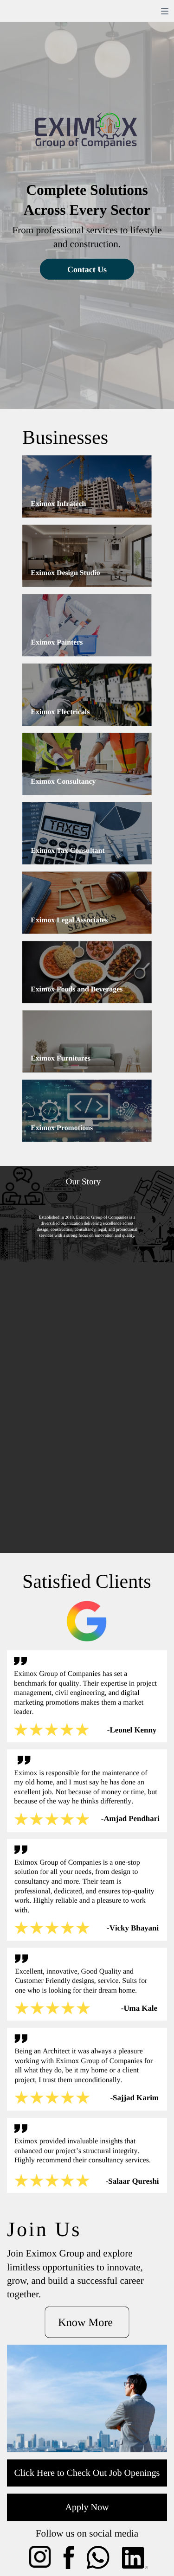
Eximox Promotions (62, 1128)
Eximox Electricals (60, 712)
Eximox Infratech (58, 504)
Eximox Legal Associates (69, 920)
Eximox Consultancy (63, 782)
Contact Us (87, 269)
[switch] (165, 11)
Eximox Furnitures (61, 1058)
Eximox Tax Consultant (68, 851)
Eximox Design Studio (65, 573)
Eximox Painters (57, 642)
